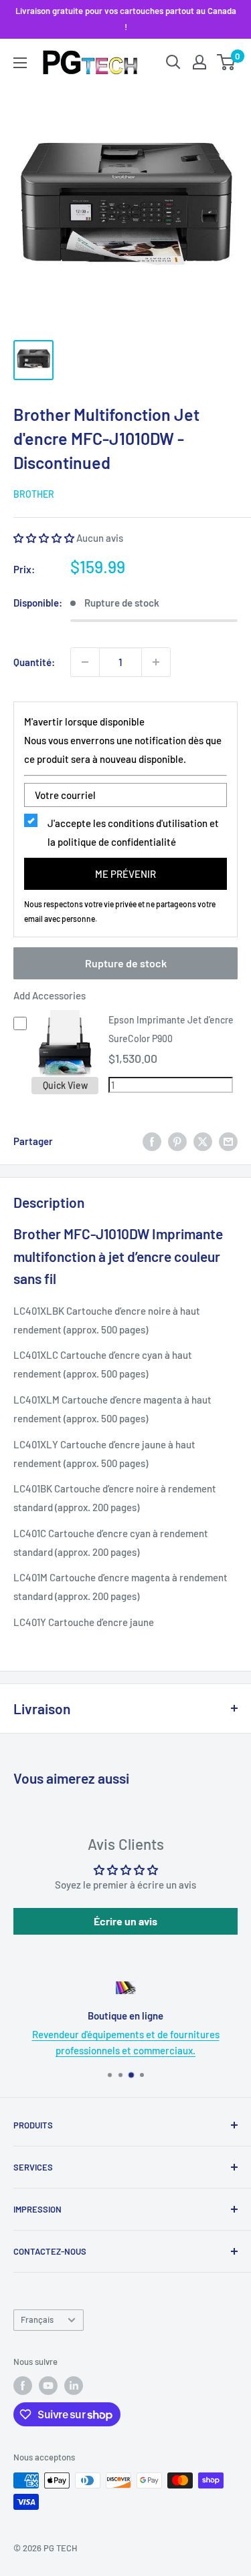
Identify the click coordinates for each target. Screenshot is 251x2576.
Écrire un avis (125, 1921)
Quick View (65, 1085)
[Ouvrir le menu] (20, 63)
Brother (34, 494)
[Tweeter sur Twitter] (203, 1141)
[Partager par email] (228, 1141)
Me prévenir (125, 874)
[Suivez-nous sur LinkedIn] (74, 2386)
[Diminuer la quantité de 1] (85, 662)
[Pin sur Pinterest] (177, 1141)
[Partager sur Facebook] (152, 1141)
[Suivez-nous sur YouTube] (48, 2386)
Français (37, 2319)
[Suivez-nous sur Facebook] (23, 2386)
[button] (44, 538)
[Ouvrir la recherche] (173, 62)
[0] (227, 62)
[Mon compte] (199, 62)
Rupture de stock (126, 963)
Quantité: (34, 662)
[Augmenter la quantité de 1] (156, 662)
